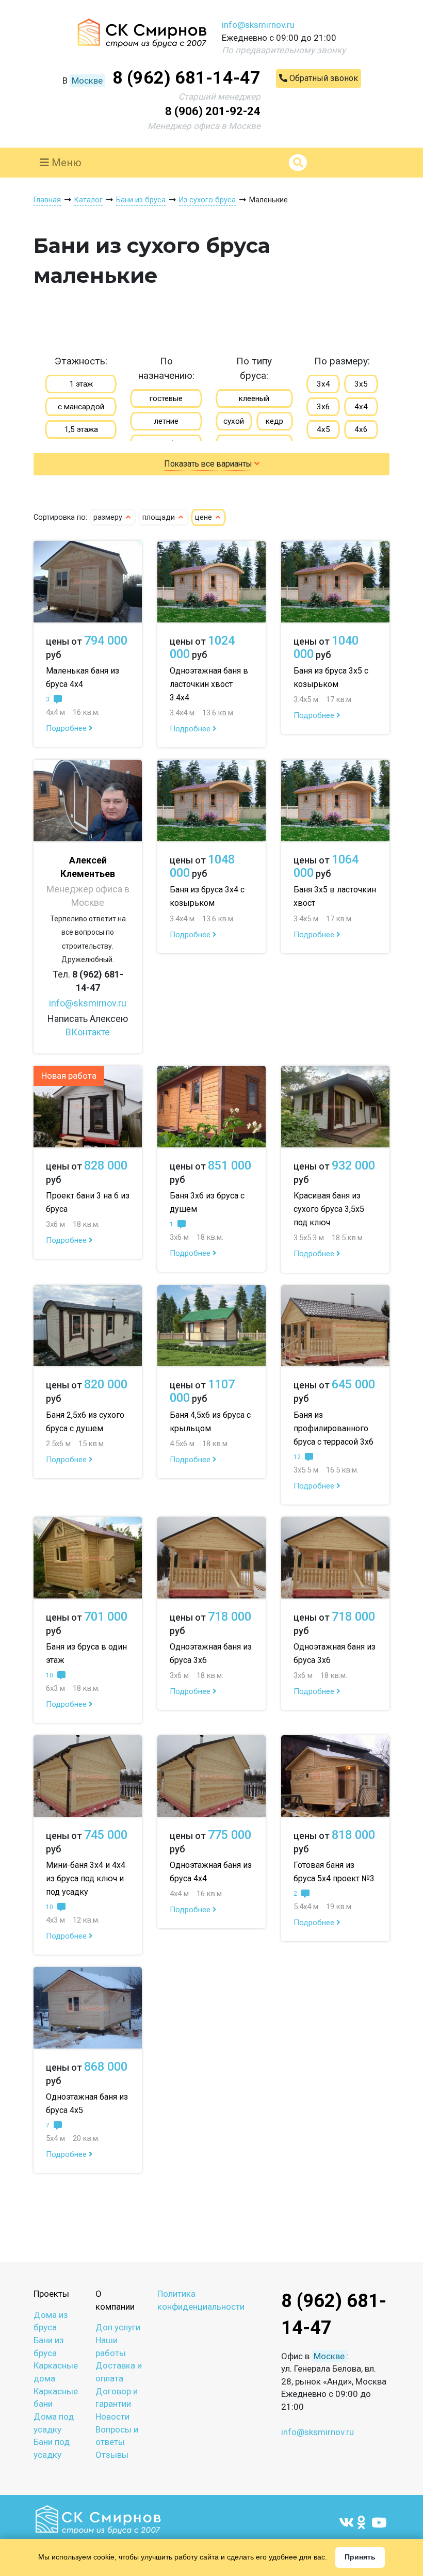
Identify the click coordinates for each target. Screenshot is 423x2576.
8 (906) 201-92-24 (213, 111)
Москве (87, 81)
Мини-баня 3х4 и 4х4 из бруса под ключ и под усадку (86, 1878)
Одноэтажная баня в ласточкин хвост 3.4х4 (209, 684)
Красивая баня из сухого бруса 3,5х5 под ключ (329, 1209)
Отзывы (112, 2455)
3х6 (323, 407)
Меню (65, 163)
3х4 (323, 384)
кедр (274, 421)
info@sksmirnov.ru (258, 25)
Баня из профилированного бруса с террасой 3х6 (333, 1428)
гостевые (166, 398)
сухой (234, 421)
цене (205, 517)
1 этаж (81, 384)
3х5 (361, 384)
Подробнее (67, 728)
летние (166, 421)
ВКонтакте (88, 1032)
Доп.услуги (118, 2327)
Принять (360, 2557)
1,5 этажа (81, 429)
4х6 (361, 429)
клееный (254, 398)
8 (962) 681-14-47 (186, 77)
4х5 (323, 429)
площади (160, 517)
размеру (109, 517)
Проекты (51, 2294)
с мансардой (81, 407)
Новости (112, 2417)
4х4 (361, 407)
